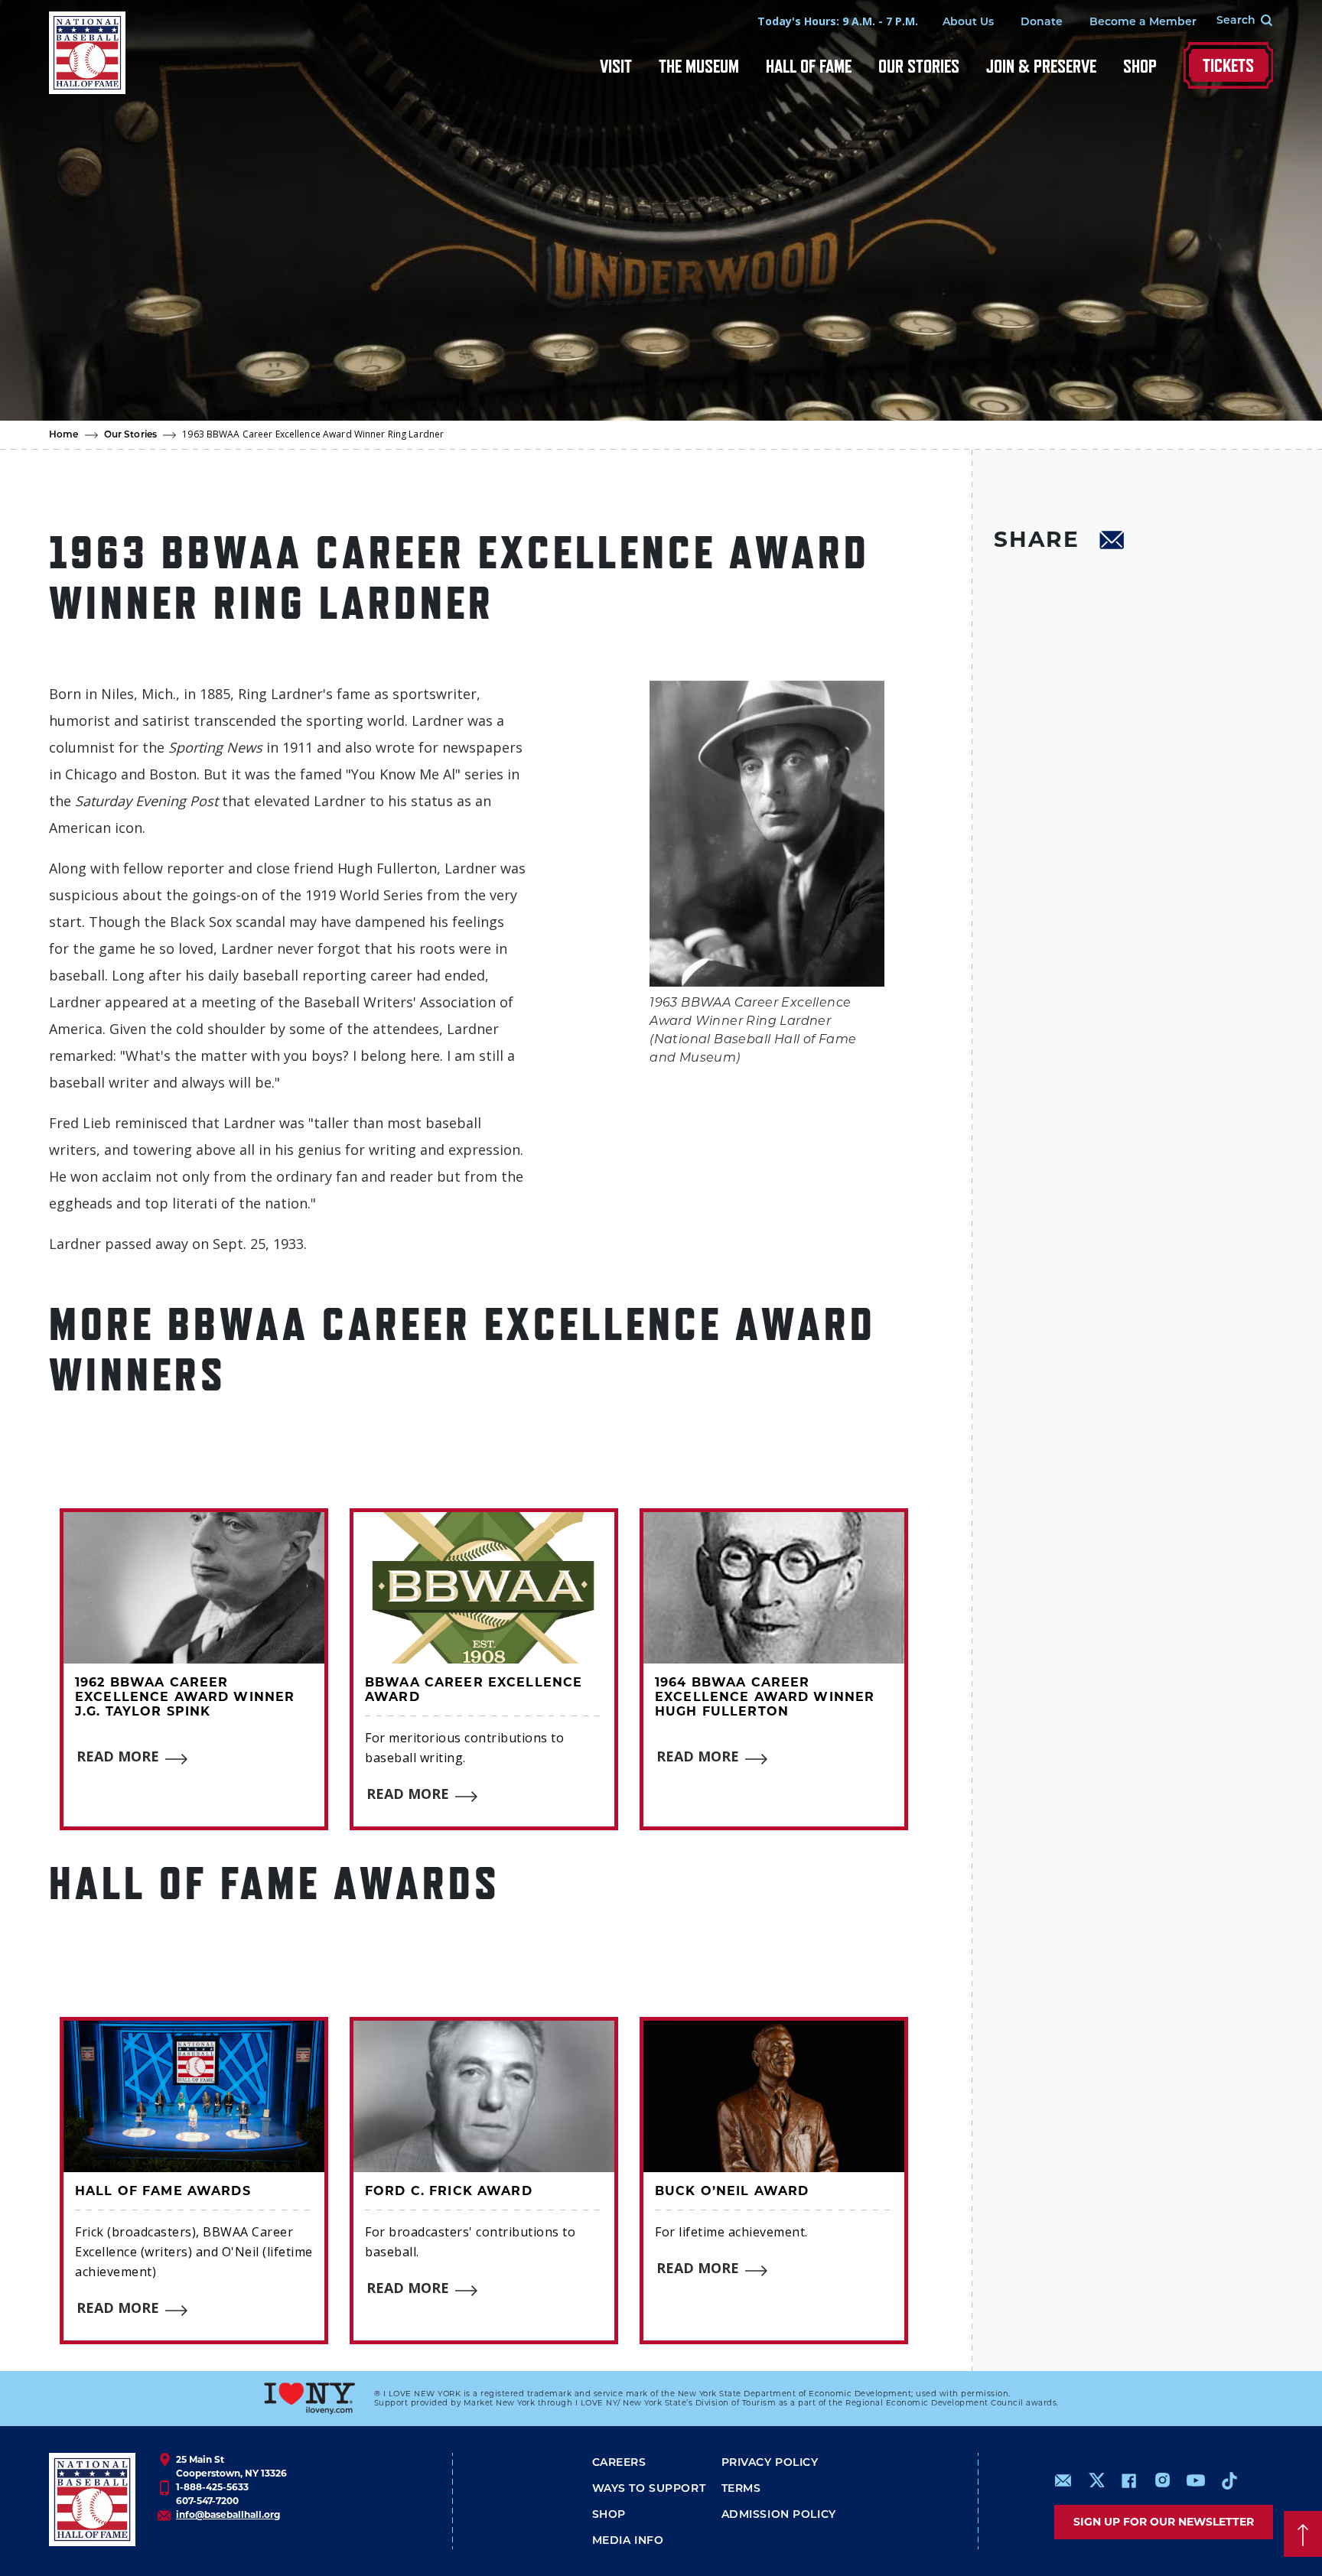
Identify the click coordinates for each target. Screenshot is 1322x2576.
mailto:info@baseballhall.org (1063, 2480)
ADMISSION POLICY (779, 2515)
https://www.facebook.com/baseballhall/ (1128, 2480)
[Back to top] (1303, 2534)
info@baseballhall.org (228, 2514)
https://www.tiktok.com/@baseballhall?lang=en (1229, 2480)
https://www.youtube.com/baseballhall (1196, 2480)
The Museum (699, 66)
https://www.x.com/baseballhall (1096, 2479)
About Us (968, 23)
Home (64, 435)
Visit (616, 66)
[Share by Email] (1112, 542)
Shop (1140, 66)
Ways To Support (649, 2489)
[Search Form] (1235, 21)
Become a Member (1143, 23)
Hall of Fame (809, 66)
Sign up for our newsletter (1164, 2522)
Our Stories (919, 66)
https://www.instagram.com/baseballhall (1162, 2480)
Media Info (628, 2541)
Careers (619, 2463)
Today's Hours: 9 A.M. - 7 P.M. (838, 21)
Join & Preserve (1041, 66)
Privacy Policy (770, 2463)
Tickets (1228, 65)
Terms (741, 2489)
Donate (1042, 23)
